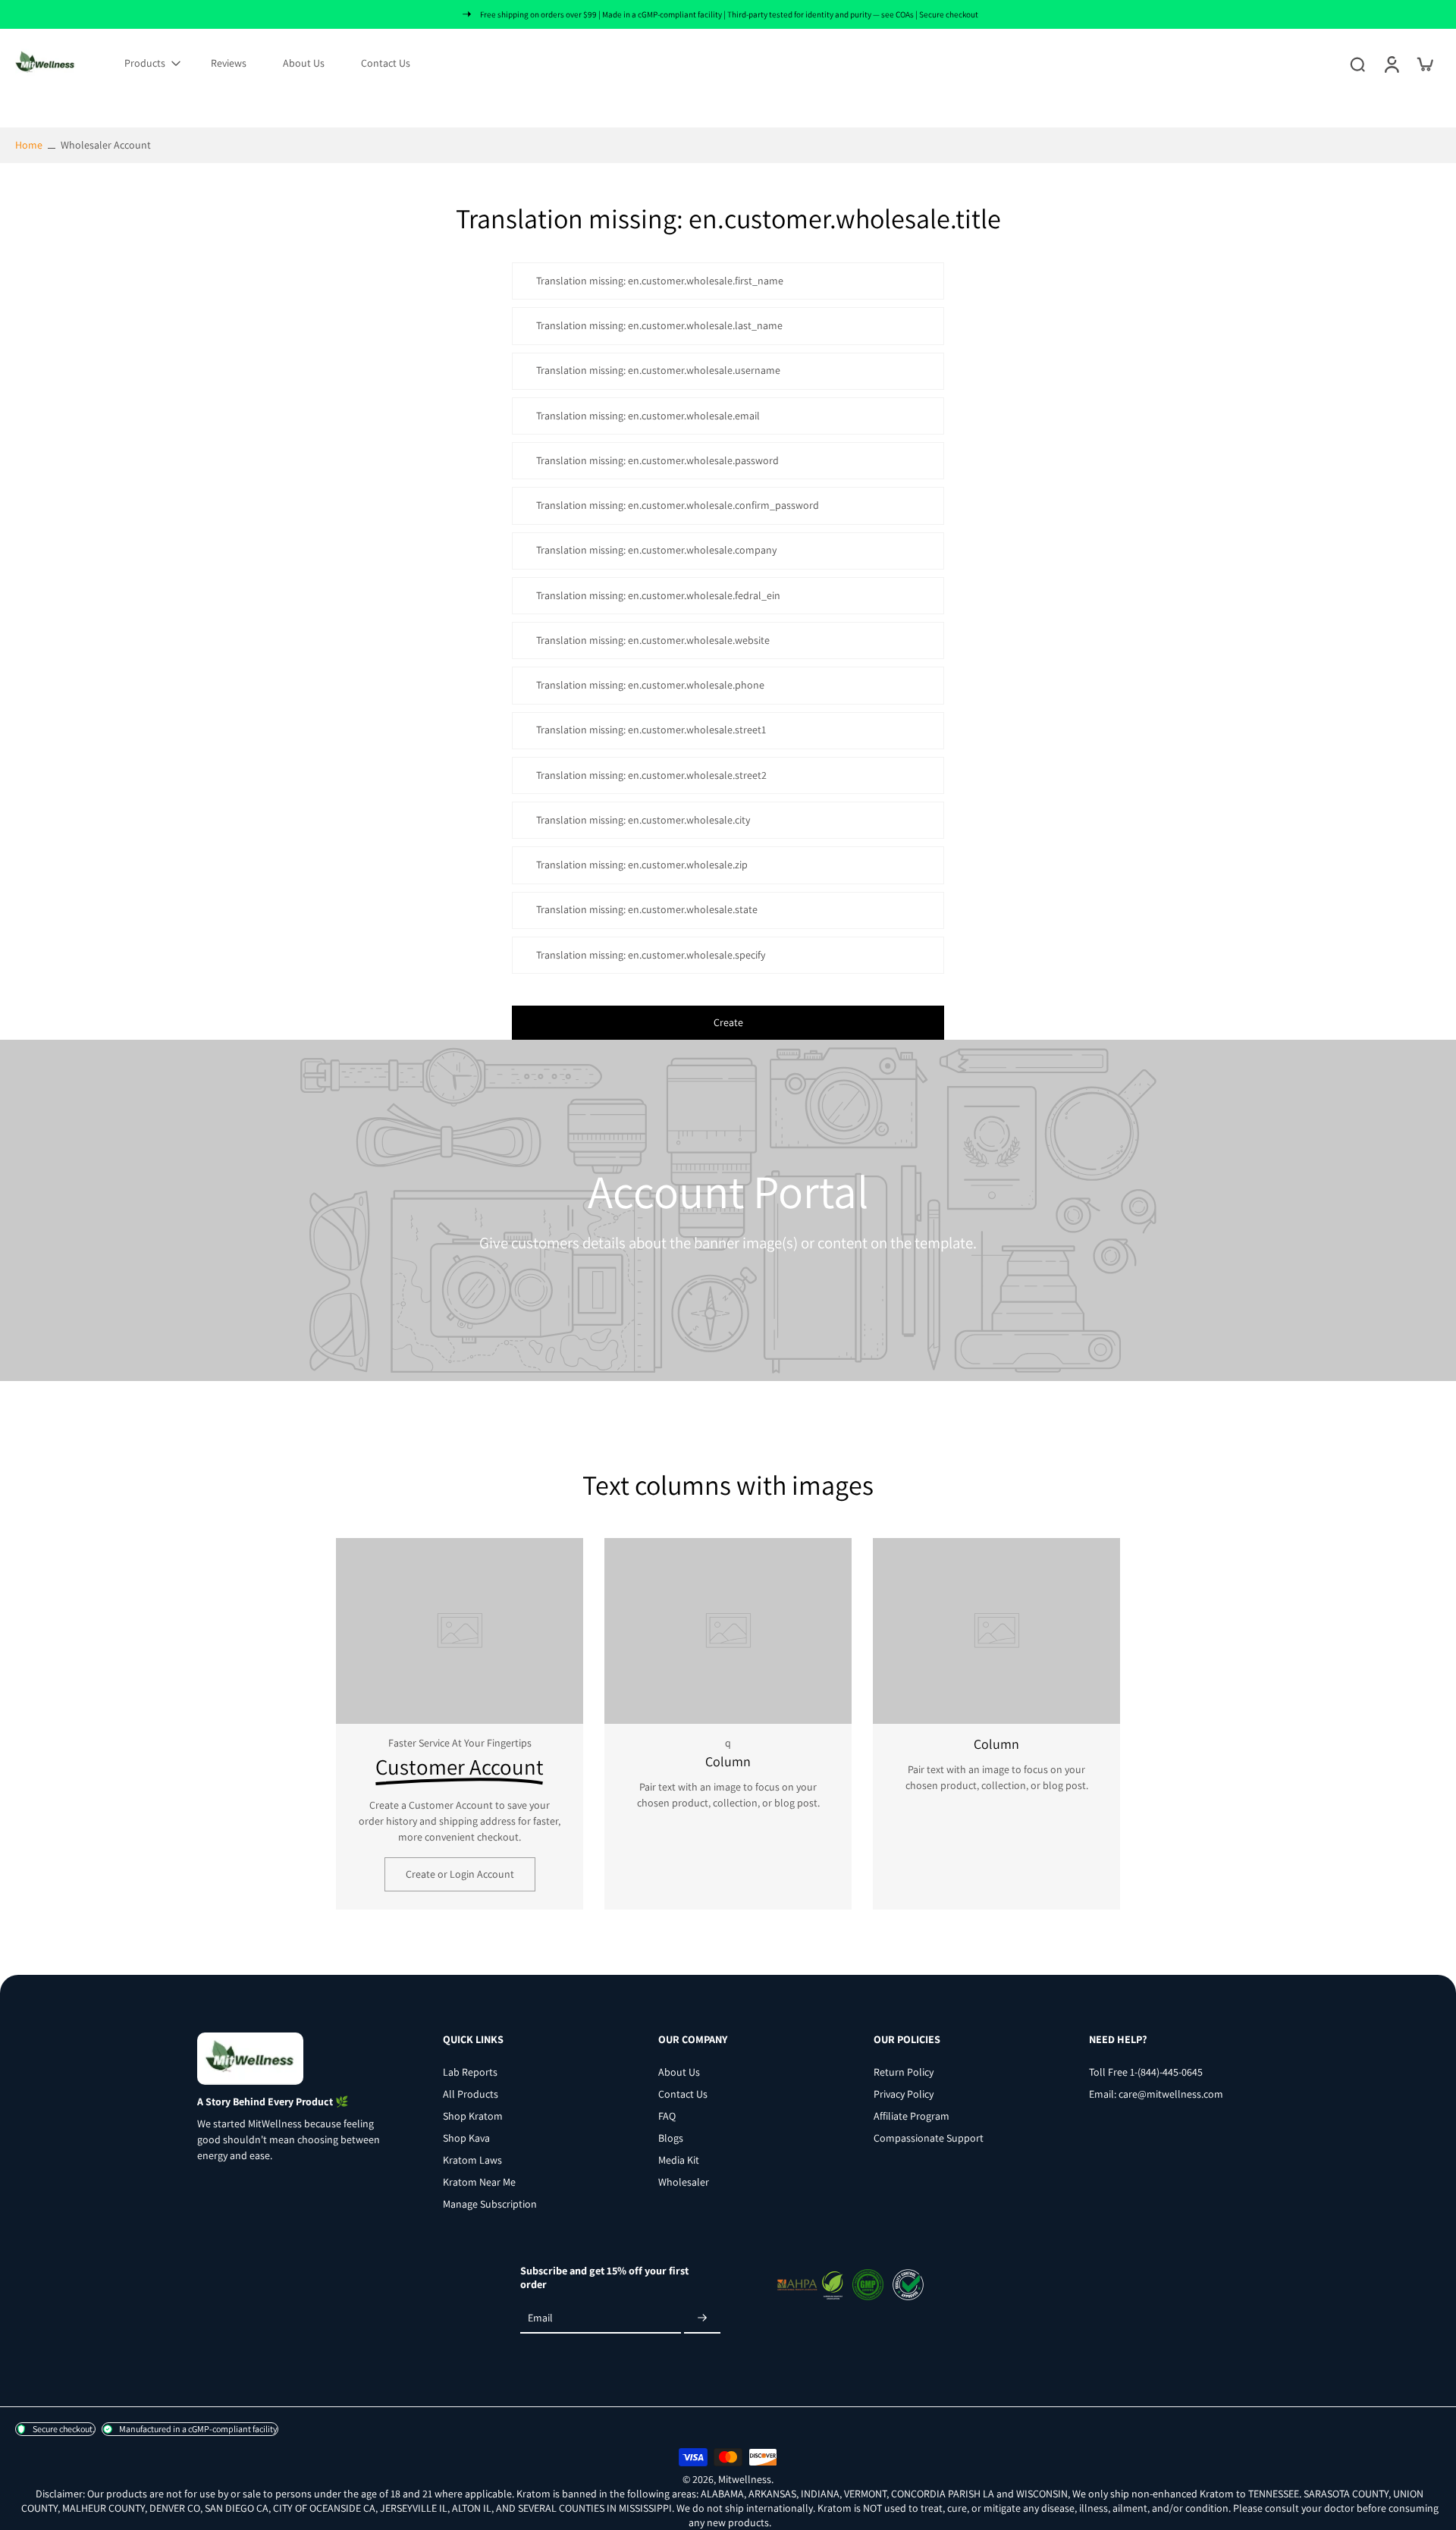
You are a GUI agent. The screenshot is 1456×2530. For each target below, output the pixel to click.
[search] (1357, 64)
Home (29, 145)
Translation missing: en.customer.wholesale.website (653, 640)
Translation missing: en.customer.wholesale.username (658, 371)
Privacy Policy (904, 2094)
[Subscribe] (702, 2318)
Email (540, 2318)
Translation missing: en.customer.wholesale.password (657, 460)
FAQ (667, 2116)
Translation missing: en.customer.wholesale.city (643, 820)
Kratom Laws (472, 2160)
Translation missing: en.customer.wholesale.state (647, 910)
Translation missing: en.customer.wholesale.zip (642, 865)
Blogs (671, 2138)
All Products (471, 2094)
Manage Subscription (490, 2204)
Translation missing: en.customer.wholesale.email (648, 416)
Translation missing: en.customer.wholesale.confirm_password (678, 505)
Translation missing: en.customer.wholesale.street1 (651, 730)
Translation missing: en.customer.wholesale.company (656, 551)
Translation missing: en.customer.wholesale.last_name (659, 325)
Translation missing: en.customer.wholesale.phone (650, 685)
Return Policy (904, 2072)
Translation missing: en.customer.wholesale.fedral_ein (658, 595)
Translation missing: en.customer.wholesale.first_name (660, 281)
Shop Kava (466, 2138)
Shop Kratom (473, 2116)
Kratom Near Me (479, 2182)
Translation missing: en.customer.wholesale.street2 (651, 775)
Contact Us (386, 63)
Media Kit (679, 2160)
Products (145, 63)
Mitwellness (745, 2478)
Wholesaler (684, 2182)
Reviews (229, 63)
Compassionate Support (929, 2138)
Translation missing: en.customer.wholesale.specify (651, 955)
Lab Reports (470, 2072)
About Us (304, 63)
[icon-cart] (1424, 64)
